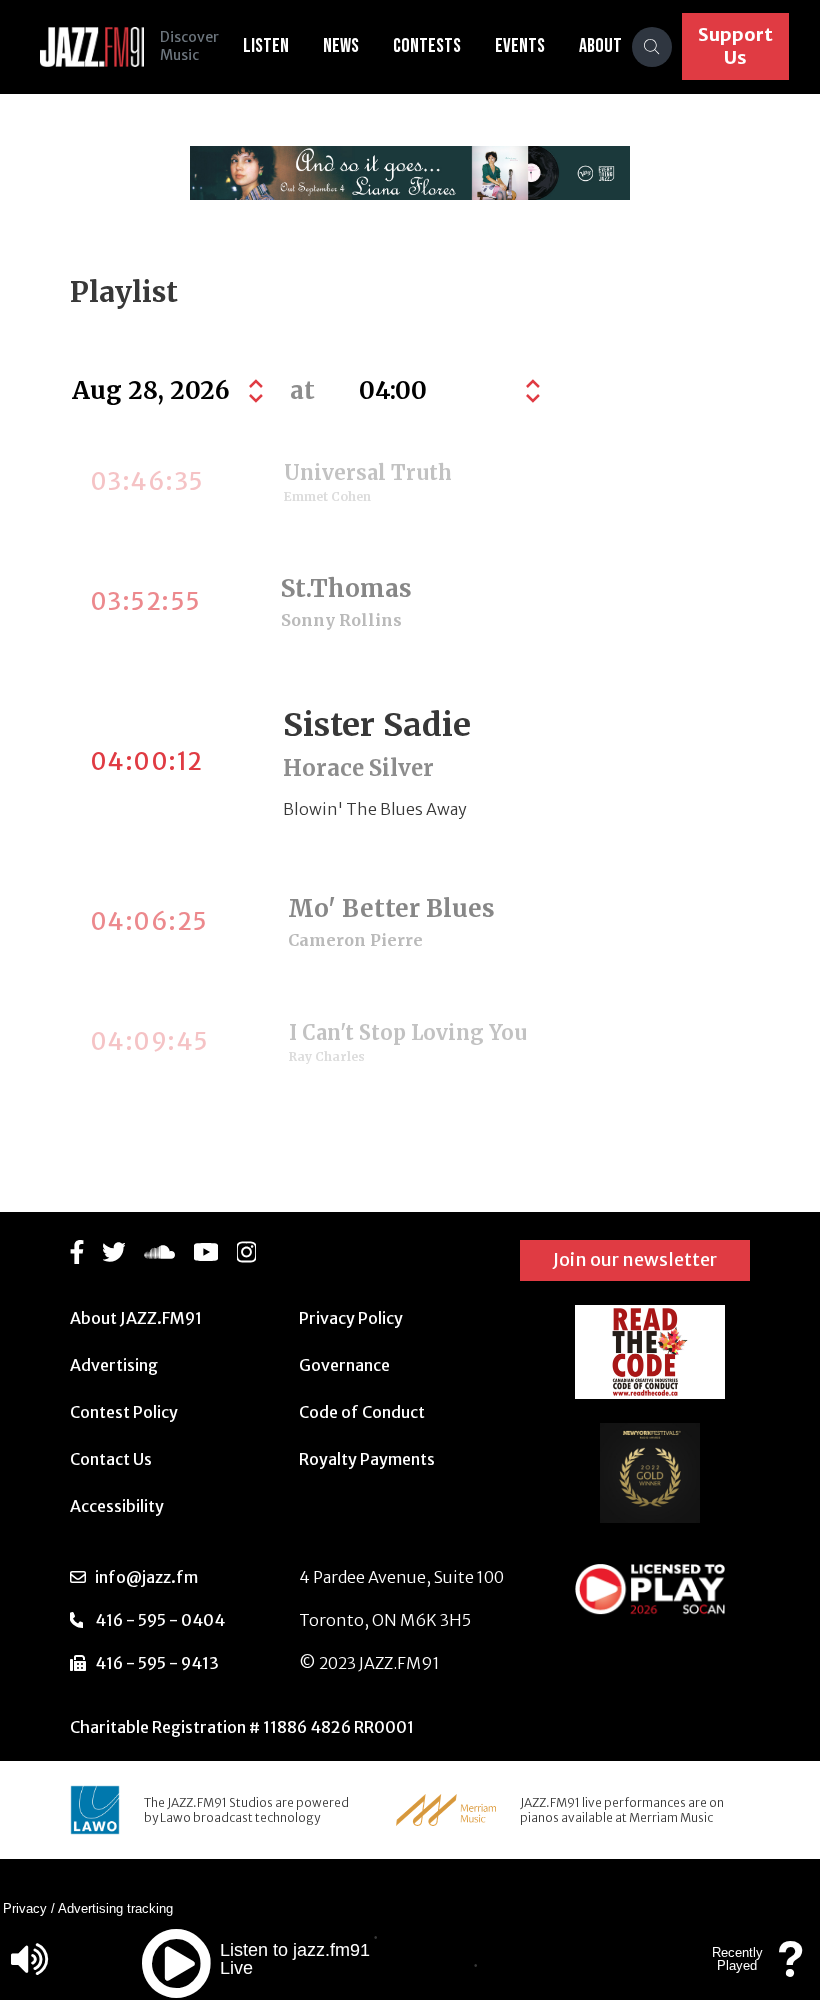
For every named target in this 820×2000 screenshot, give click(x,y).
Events (520, 46)
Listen (266, 46)
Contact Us (111, 1459)
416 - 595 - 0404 (160, 1620)
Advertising (114, 1365)
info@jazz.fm (146, 1577)
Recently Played (737, 1959)
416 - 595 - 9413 (157, 1663)
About (600, 46)
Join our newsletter (635, 1259)
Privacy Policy (351, 1318)
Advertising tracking (115, 1908)
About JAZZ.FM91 (136, 1318)
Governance (344, 1365)
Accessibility (117, 1506)
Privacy (25, 1908)
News (341, 46)
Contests (427, 46)
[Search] (652, 47)
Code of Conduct (362, 1412)
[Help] (791, 1968)
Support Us (735, 46)
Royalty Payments (367, 1459)
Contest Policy (124, 1412)
